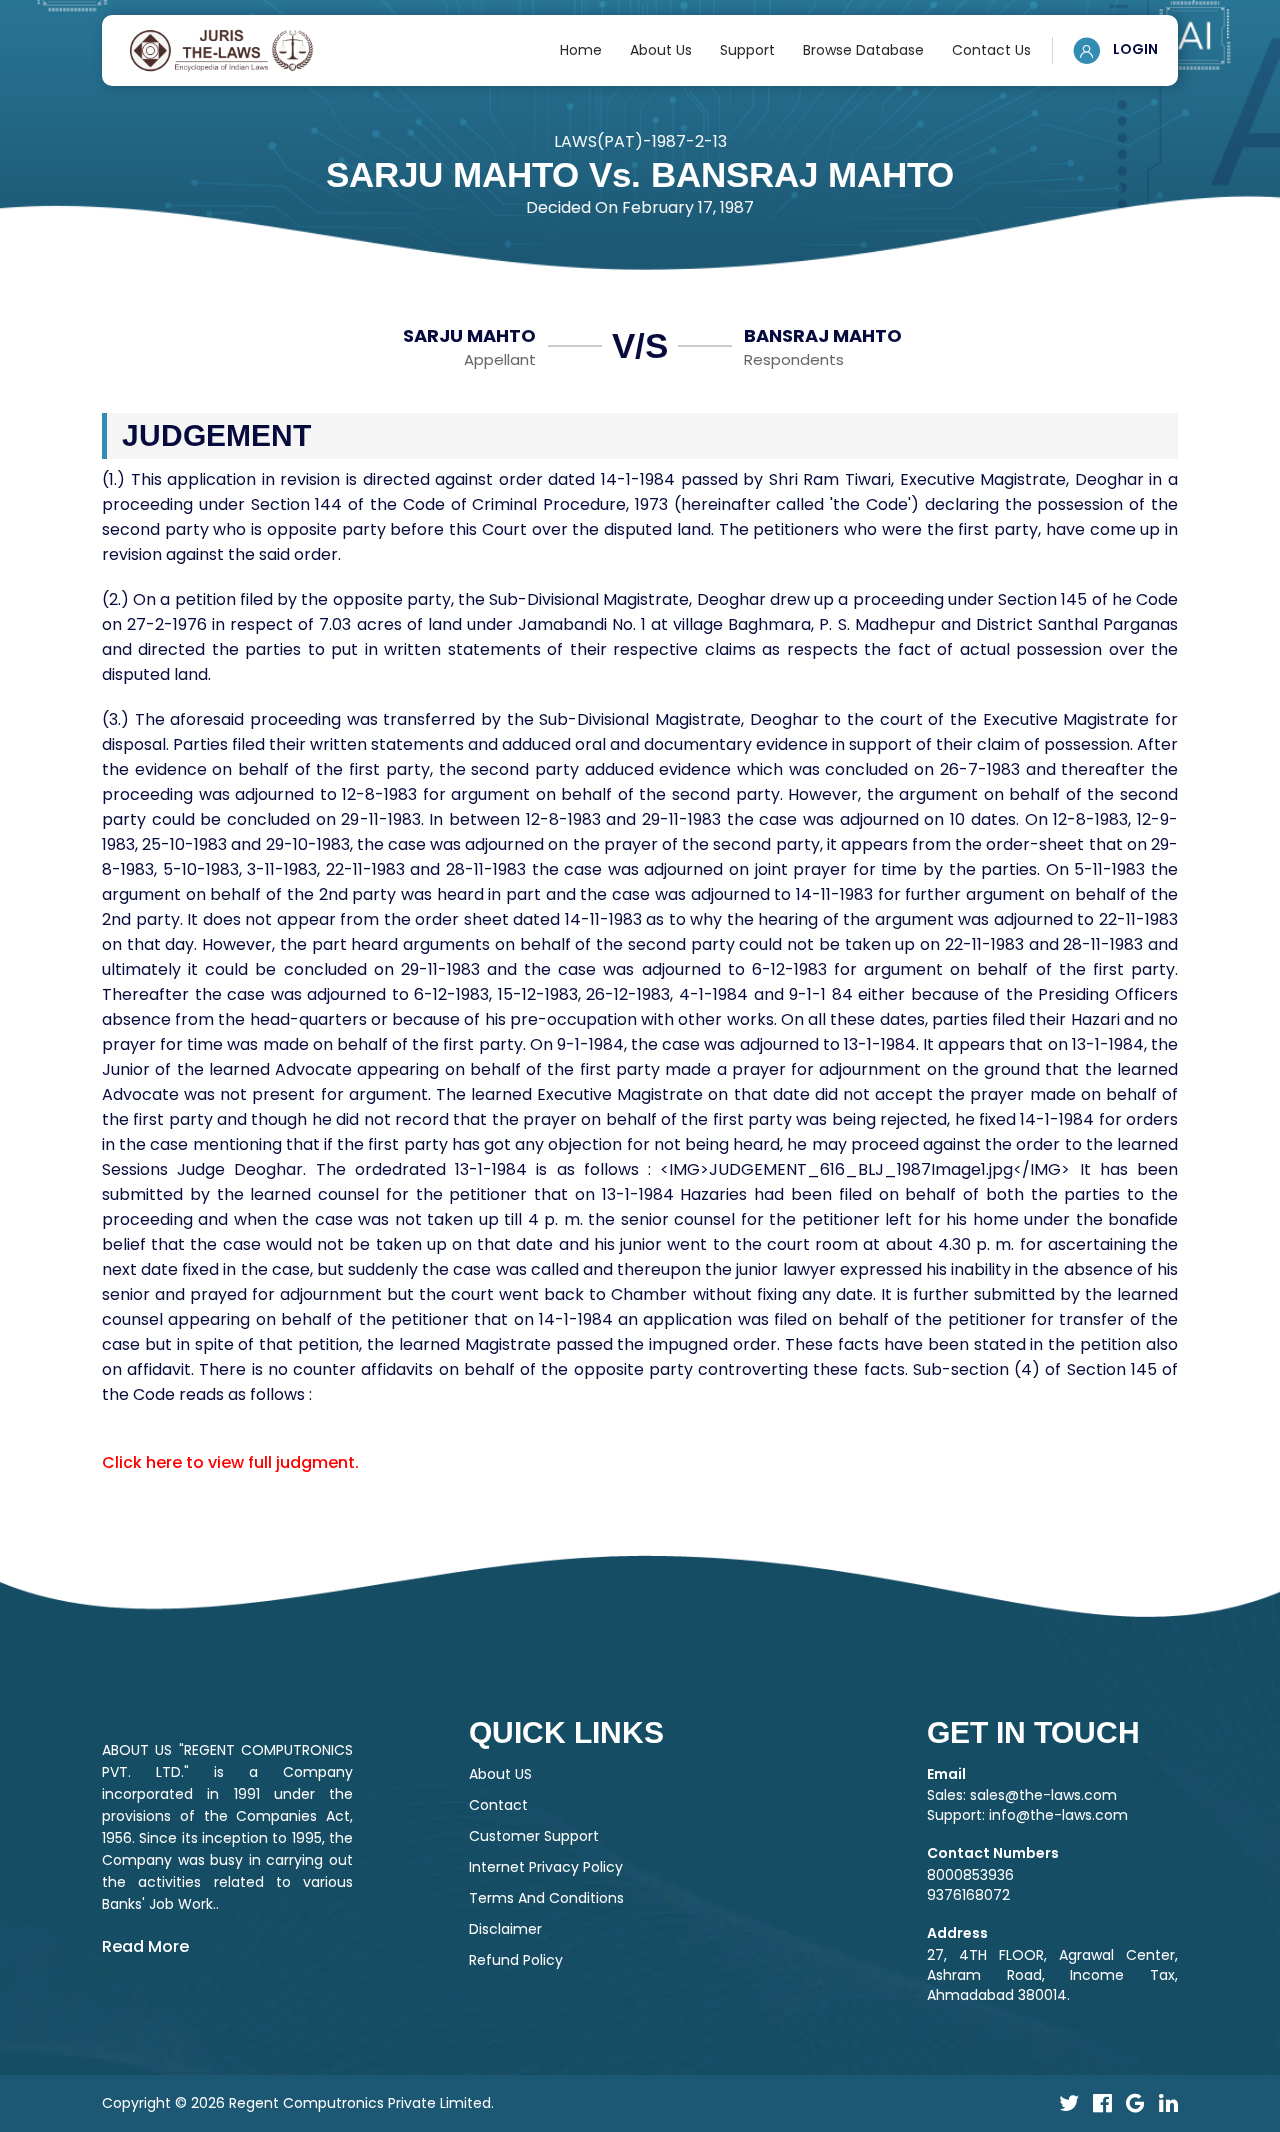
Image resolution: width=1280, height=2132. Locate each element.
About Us (661, 50)
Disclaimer (505, 1929)
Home (581, 50)
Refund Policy (516, 1960)
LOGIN (1134, 49)
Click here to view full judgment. (230, 1462)
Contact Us (991, 50)
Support (747, 50)
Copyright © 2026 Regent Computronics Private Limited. (298, 2103)
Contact (498, 1805)
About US (500, 1774)
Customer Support (534, 1836)
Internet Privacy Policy (546, 1867)
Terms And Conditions (546, 1898)
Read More (145, 1946)
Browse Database (863, 50)
